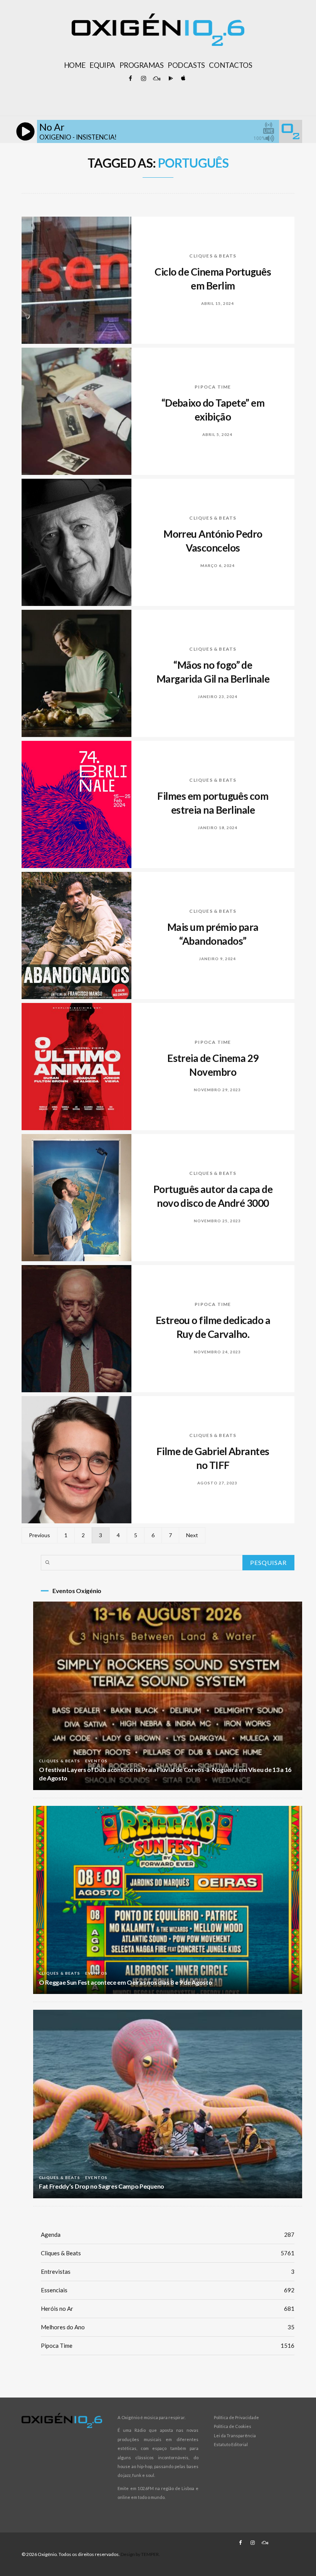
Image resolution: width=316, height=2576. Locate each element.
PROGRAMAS (142, 65)
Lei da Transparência (235, 2436)
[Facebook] (130, 79)
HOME (75, 65)
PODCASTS (186, 65)
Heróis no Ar (168, 2308)
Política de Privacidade (236, 2417)
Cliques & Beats (213, 256)
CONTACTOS (230, 65)
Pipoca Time (213, 387)
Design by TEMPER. (140, 2554)
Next (192, 1535)
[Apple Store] (183, 79)
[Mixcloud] (156, 79)
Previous (39, 1535)
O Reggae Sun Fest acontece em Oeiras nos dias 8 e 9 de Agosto (125, 1982)
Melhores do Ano (168, 2327)
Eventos (96, 1761)
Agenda (168, 2234)
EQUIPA (102, 65)
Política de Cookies (233, 2426)
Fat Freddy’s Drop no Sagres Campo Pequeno (102, 2186)
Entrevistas (168, 2271)
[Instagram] (143, 79)
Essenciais (168, 2290)
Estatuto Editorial (231, 2444)
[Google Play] (170, 79)
